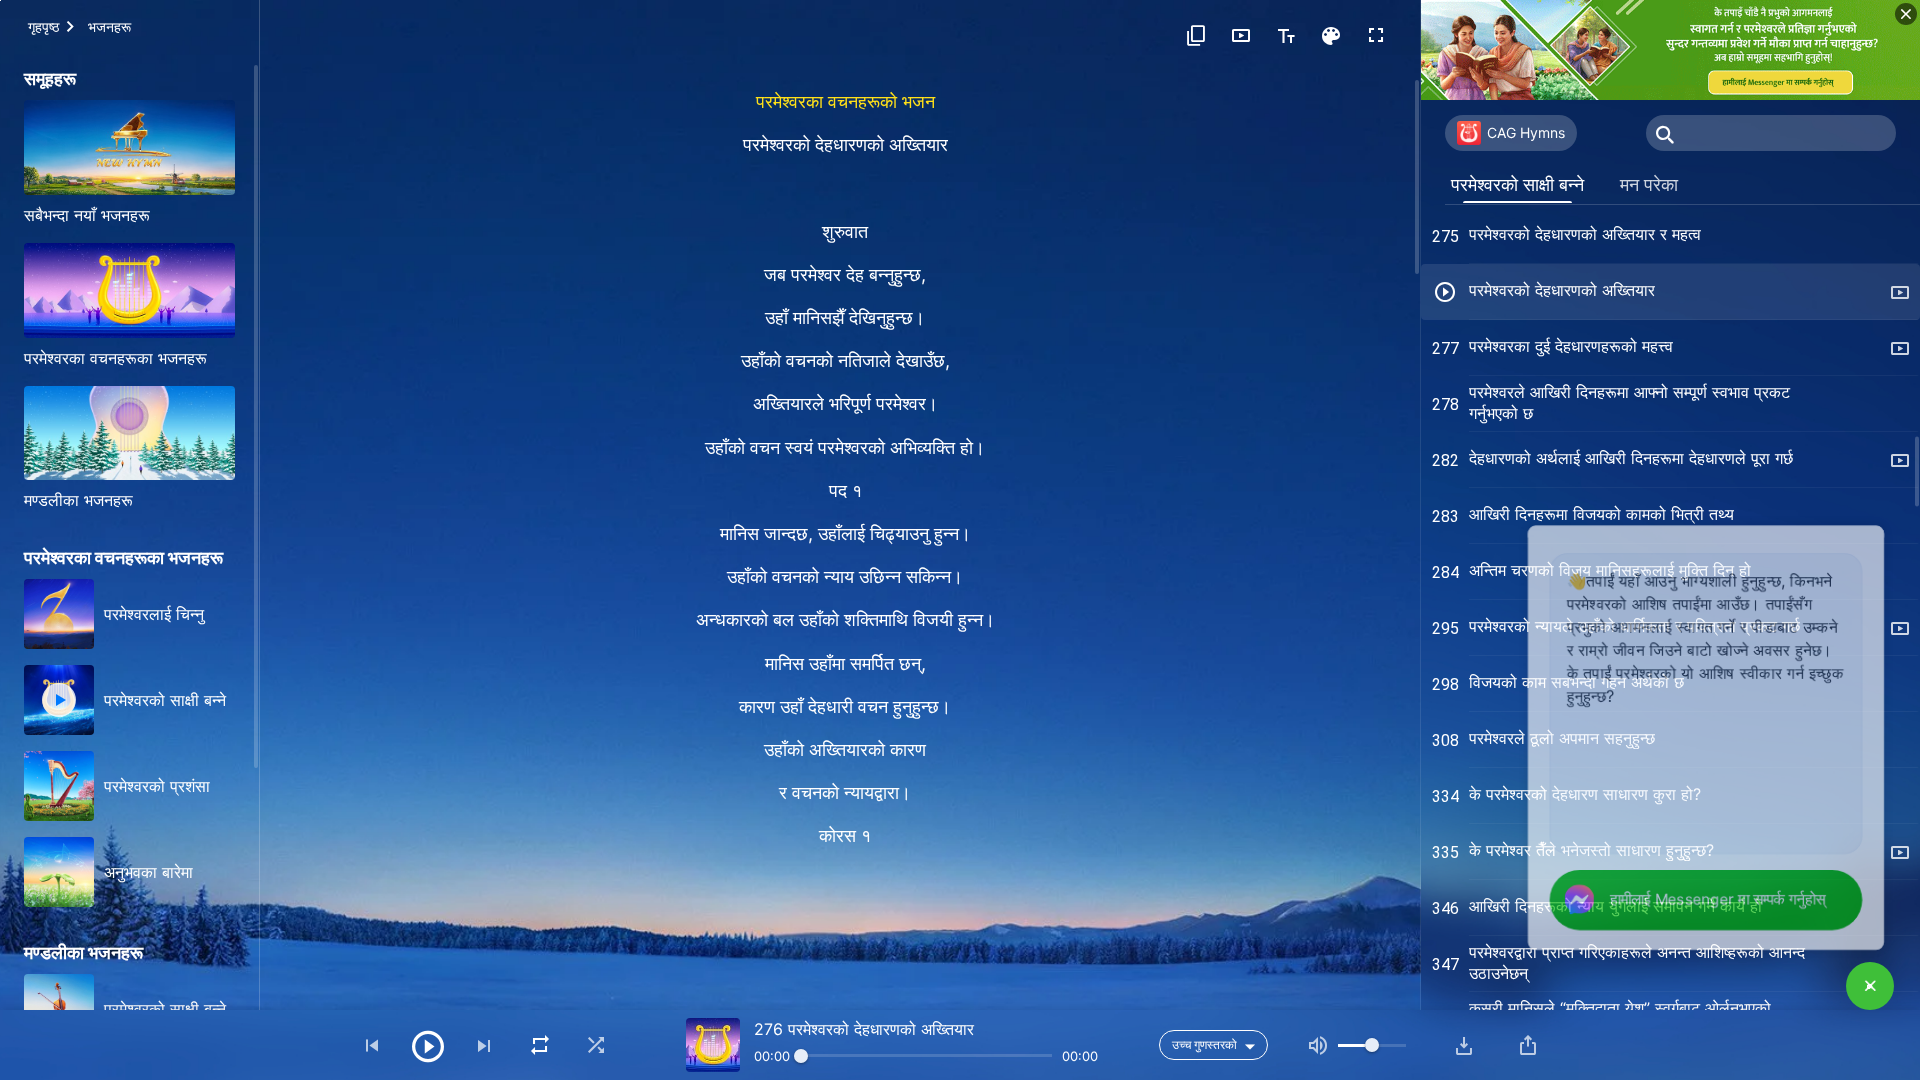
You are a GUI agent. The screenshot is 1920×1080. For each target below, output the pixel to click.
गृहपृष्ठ (43, 26)
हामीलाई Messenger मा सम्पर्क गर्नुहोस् (1708, 898)
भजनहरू (109, 26)
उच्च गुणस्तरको (1204, 1044)
